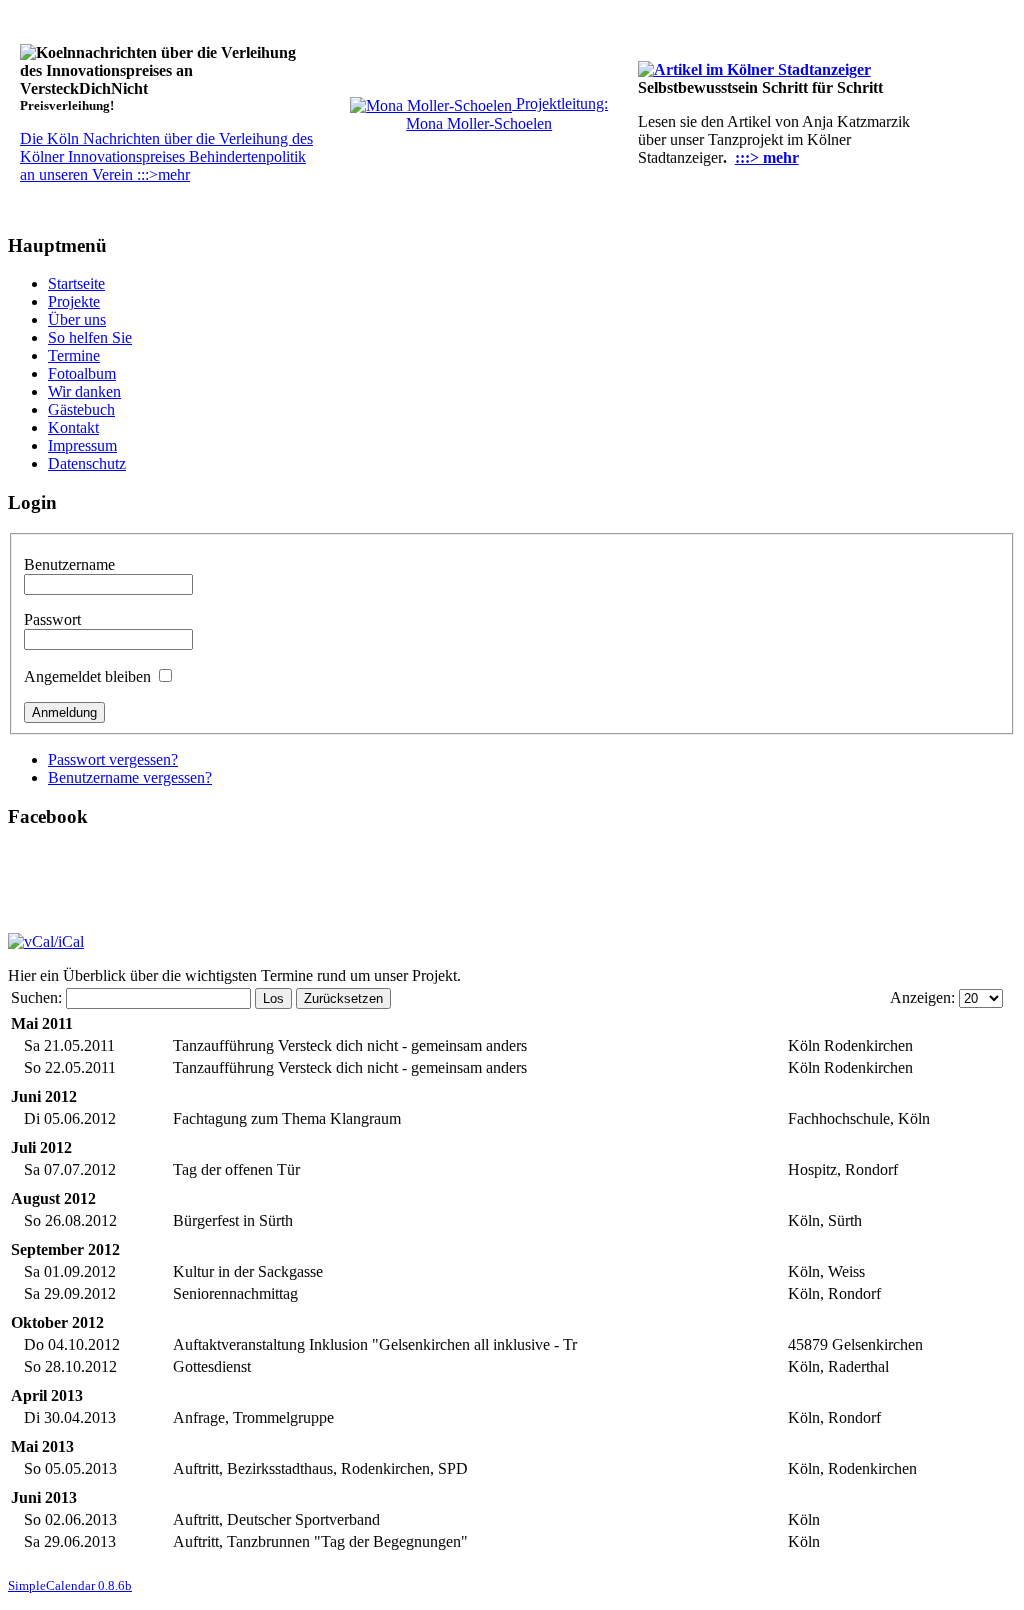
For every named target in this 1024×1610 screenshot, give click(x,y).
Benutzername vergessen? (130, 777)
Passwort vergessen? (113, 759)
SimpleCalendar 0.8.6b (70, 1585)
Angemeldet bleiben (87, 676)
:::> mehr (767, 157)
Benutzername (69, 564)
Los (273, 998)
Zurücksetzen (343, 998)
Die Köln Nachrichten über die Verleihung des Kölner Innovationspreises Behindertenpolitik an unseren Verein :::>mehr (166, 156)
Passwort (52, 619)
